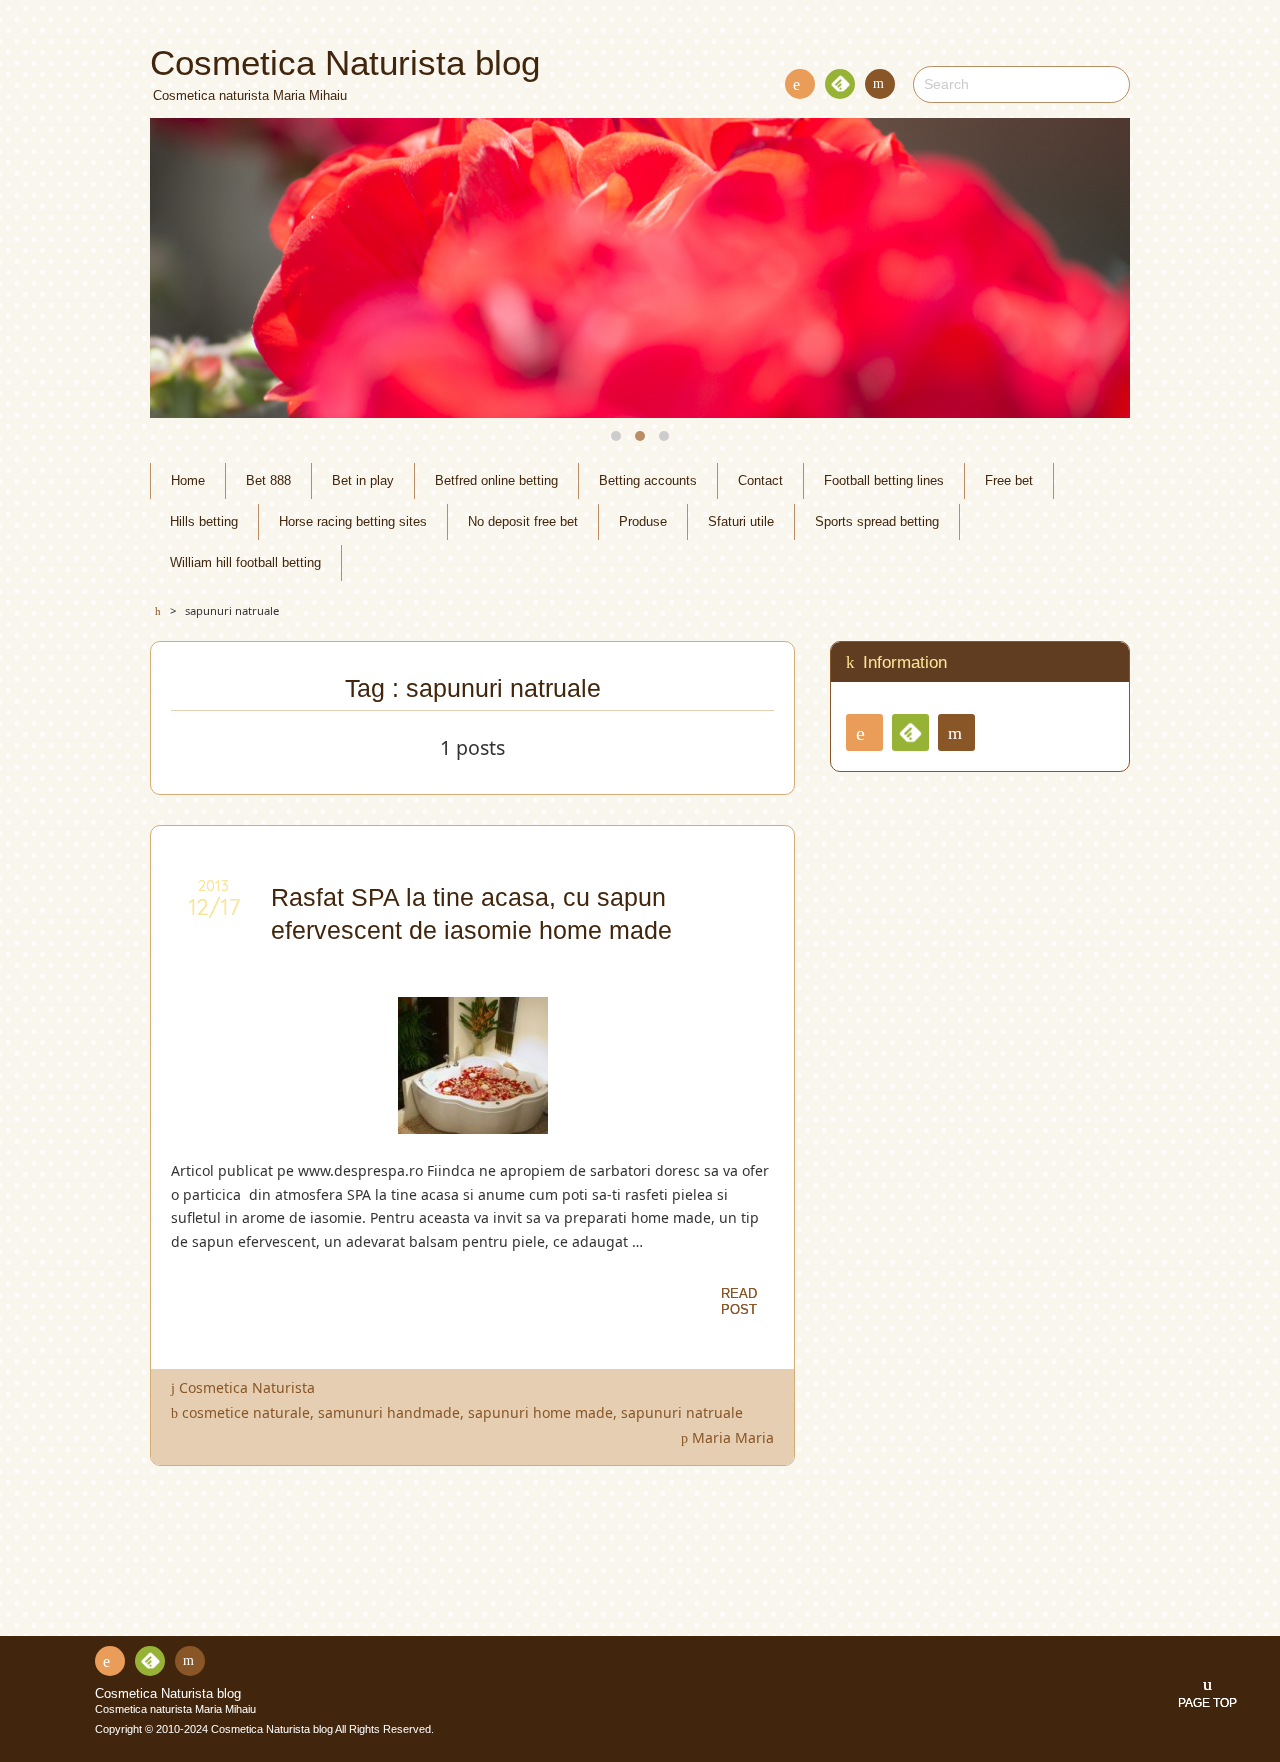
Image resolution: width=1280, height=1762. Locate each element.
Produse (643, 522)
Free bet (1009, 481)
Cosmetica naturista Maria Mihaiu (175, 1709)
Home (188, 481)
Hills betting (204, 522)
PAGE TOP (1207, 1703)
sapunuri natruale (682, 1412)
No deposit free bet (523, 522)
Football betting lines (884, 481)
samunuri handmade (389, 1412)
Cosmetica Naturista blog (168, 1694)
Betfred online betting (496, 481)
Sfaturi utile (741, 522)
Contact (880, 84)
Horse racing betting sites (353, 522)
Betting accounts (648, 481)
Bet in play (363, 481)
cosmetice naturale (246, 1412)
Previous (188, 268)
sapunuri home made (540, 1412)
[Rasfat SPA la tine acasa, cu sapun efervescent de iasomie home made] (473, 1121)
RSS (800, 84)
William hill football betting (245, 563)
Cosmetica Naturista (247, 1387)
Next (1092, 268)
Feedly (840, 84)
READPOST (739, 1301)
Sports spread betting (877, 522)
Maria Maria (733, 1437)
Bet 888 (268, 481)
